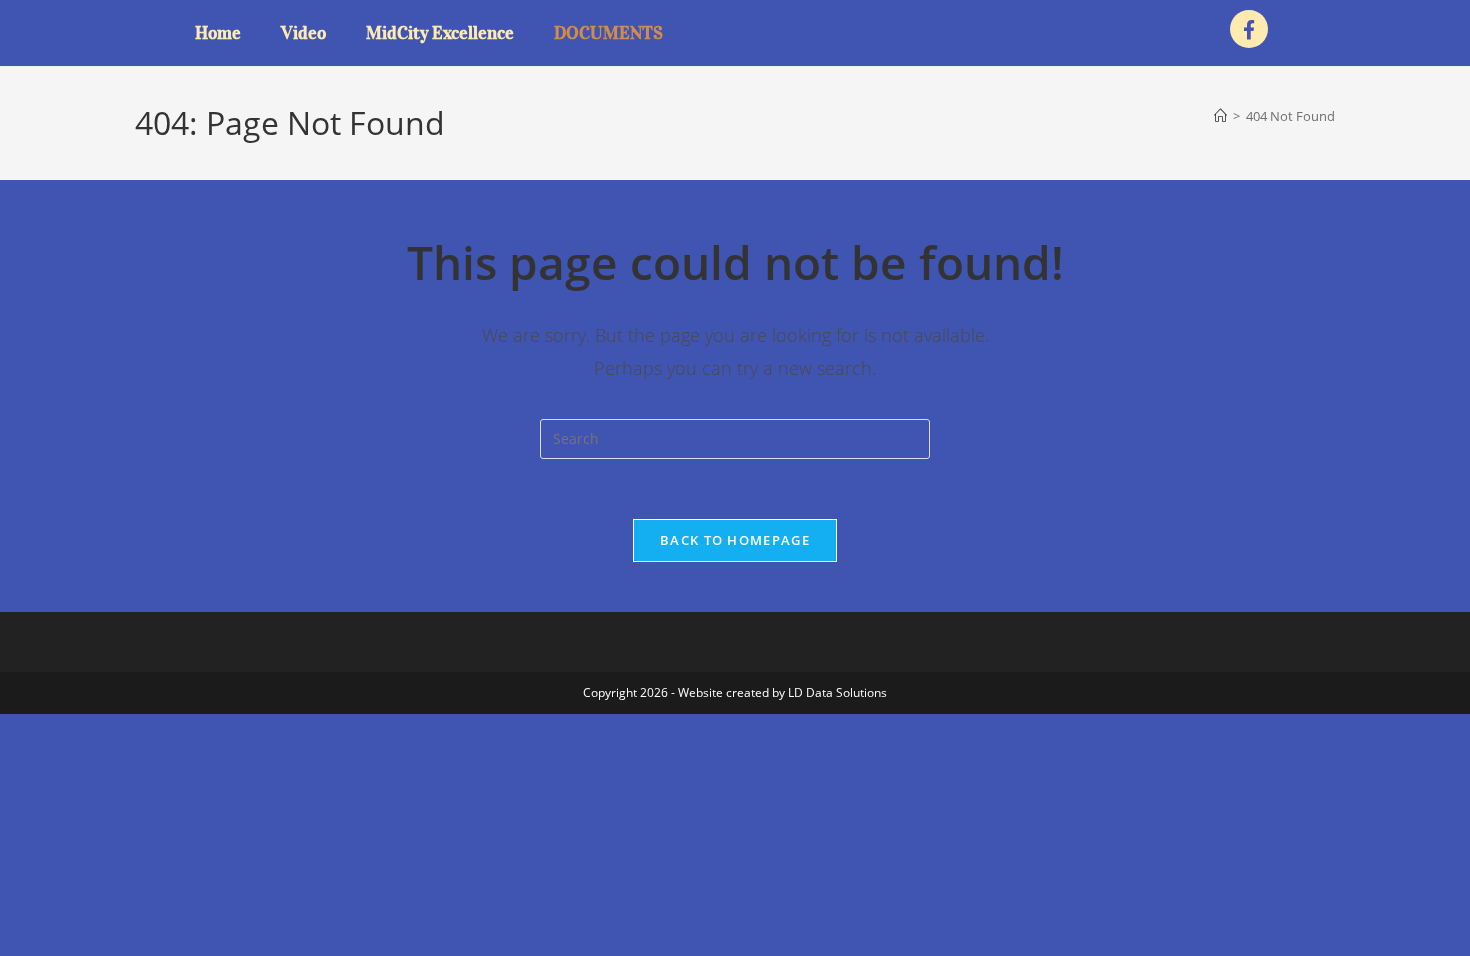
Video (303, 33)
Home (218, 33)
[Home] (1220, 116)
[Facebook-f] (1249, 29)
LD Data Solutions (837, 692)
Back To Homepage (735, 540)
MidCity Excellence (440, 33)
